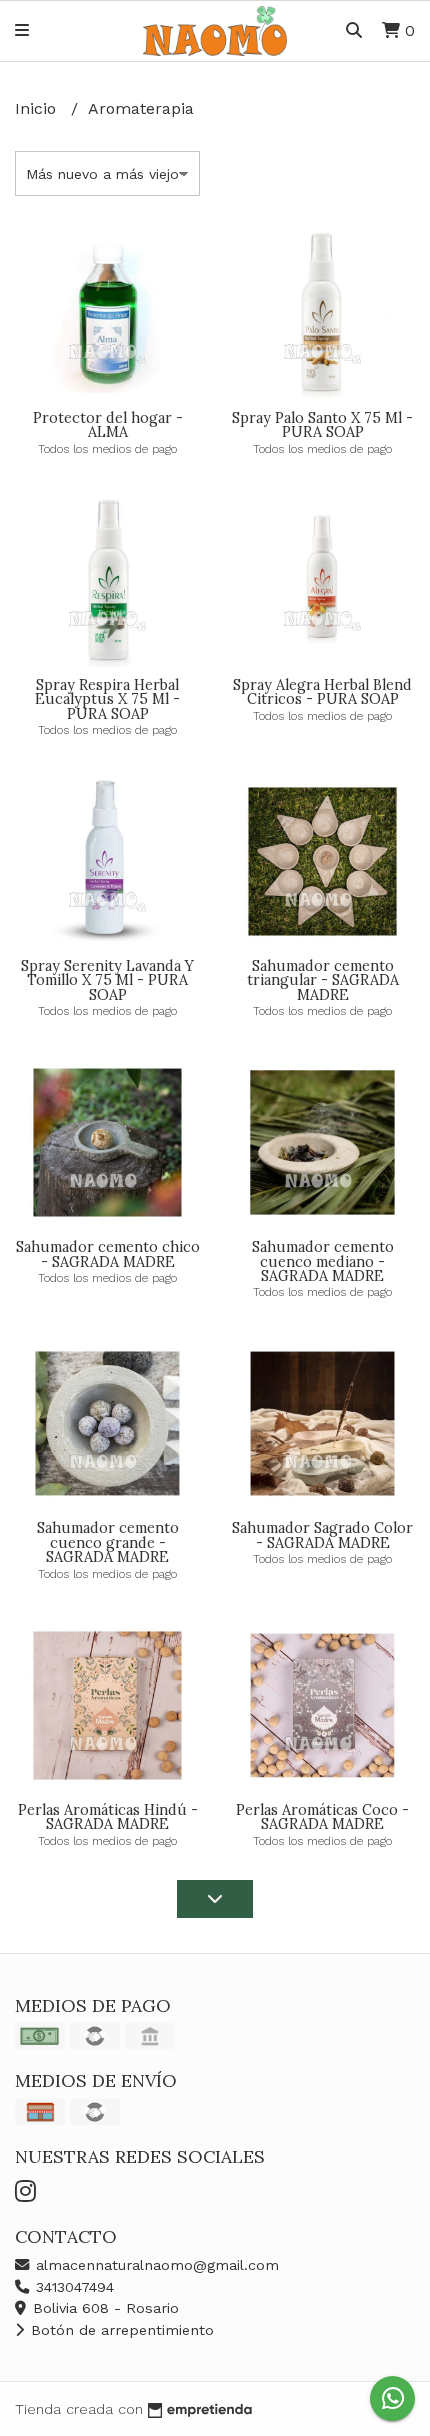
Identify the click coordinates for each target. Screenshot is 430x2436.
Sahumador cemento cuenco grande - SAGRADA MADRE (108, 1542)
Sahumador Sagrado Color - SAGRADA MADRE (322, 1535)
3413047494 (72, 2287)
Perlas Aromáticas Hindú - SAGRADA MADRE (108, 1817)
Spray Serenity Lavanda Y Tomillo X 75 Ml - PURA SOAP (107, 980)
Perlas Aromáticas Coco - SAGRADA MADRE (322, 1817)
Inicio (38, 108)
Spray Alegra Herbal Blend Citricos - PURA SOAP (322, 692)
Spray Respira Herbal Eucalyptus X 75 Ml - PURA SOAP (107, 699)
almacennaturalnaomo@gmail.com (155, 2265)
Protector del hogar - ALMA (108, 425)
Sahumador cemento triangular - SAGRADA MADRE (323, 980)
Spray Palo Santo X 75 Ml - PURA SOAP (322, 425)
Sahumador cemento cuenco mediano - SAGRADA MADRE (323, 1261)
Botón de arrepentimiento (120, 2330)
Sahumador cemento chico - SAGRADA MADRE (108, 1254)
